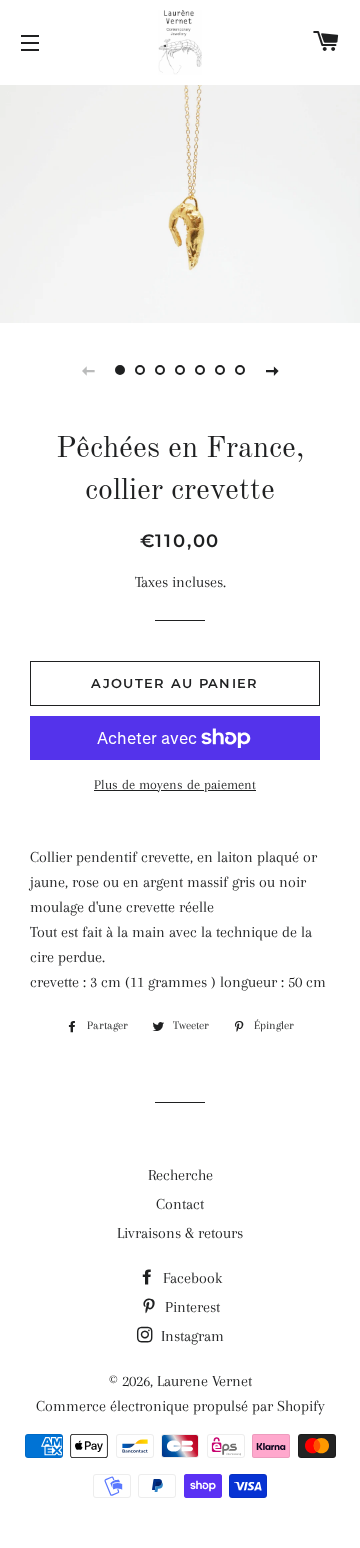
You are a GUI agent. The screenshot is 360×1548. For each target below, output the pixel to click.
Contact (180, 1204)
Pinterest (190, 1307)
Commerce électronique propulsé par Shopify (180, 1406)
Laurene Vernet (204, 1381)
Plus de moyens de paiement (175, 784)
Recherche (180, 1175)
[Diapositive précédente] (88, 370)
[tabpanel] (180, 201)
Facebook (190, 1278)
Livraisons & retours (180, 1233)
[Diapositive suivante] (272, 370)
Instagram (190, 1336)
